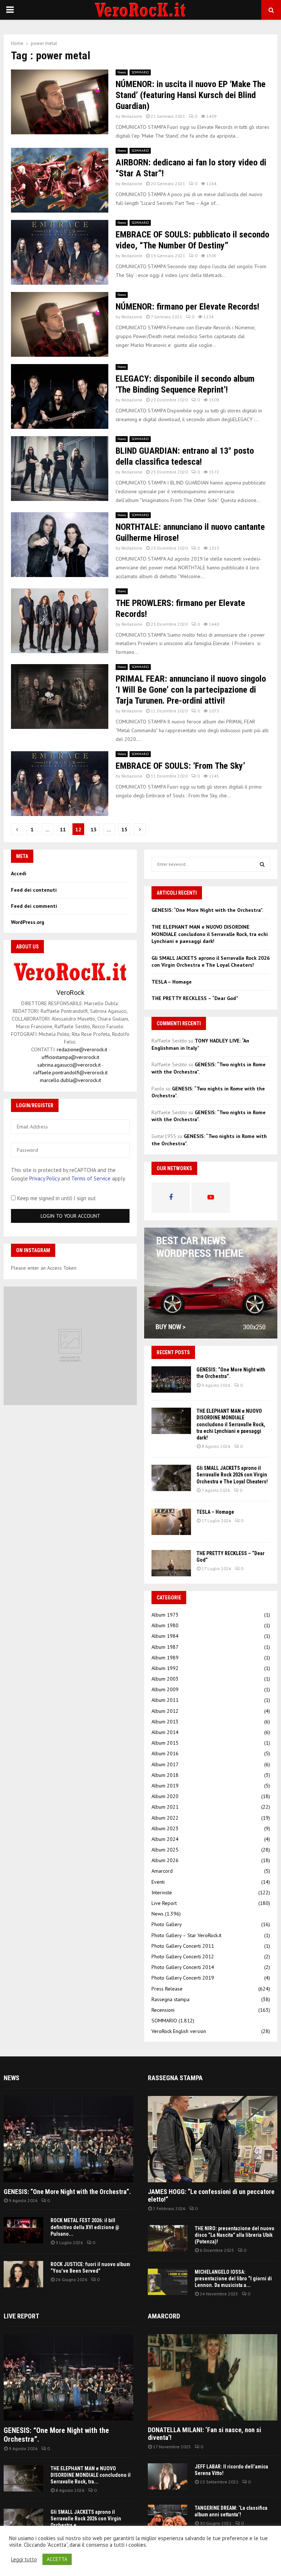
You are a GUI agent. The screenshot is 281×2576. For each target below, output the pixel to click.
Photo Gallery (167, 1924)
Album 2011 (165, 1700)
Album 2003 (165, 1679)
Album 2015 (165, 1743)
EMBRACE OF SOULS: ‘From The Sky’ (180, 766)
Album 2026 (165, 1860)
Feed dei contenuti (34, 890)
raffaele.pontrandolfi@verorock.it (70, 1072)
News (122, 72)
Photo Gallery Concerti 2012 (183, 1957)
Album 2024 (165, 1839)
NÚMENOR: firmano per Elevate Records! (188, 307)
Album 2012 (165, 1711)
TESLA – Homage (172, 982)
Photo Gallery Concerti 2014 (183, 1967)
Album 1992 (165, 1668)
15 (124, 830)
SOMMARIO (140, 72)
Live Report (164, 1903)
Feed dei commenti (34, 906)
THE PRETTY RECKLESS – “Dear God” (195, 998)
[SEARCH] (262, 864)
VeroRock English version (179, 2031)
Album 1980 (165, 1625)
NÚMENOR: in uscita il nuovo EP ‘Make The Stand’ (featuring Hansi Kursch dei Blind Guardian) (191, 95)
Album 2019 (165, 1786)
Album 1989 (165, 1658)
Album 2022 (165, 1818)
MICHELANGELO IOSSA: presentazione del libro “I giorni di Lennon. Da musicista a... (233, 2279)
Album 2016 (165, 1753)
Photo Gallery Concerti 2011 (183, 1946)
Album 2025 (165, 1850)
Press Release (167, 1989)
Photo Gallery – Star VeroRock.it (186, 1935)
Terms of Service (91, 1178)
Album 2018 (165, 1775)
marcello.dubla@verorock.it (70, 1080)
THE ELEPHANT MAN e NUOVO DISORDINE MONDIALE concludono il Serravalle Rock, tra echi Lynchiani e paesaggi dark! (210, 934)
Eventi (158, 1882)
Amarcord (162, 1871)
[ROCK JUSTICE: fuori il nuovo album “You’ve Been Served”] (23, 2274)
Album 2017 (165, 1764)
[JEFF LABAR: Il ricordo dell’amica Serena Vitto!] (168, 2476)
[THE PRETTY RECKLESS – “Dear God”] (171, 1563)
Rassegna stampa (171, 1999)
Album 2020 (165, 1796)
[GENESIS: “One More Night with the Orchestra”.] (171, 1379)
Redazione (132, 116)
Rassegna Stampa (175, 2078)
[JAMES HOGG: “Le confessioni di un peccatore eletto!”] (213, 2139)
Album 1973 (165, 1615)
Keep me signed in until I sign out (56, 1198)
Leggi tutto (24, 2560)
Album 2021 (165, 1807)
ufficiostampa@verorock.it (70, 1057)
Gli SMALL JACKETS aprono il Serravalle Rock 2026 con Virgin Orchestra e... (86, 2519)
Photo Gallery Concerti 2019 (183, 1978)
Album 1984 (165, 1636)
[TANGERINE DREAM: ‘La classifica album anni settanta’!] (168, 2518)
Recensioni (163, 2010)
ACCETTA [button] (57, 2559)
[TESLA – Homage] (171, 1522)
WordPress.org (28, 922)
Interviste (162, 1892)
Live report (21, 2316)
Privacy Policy (44, 1178)
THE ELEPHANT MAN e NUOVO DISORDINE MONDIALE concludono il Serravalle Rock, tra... (91, 2475)
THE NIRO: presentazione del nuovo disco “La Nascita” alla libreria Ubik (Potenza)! (235, 2235)
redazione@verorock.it (82, 1049)
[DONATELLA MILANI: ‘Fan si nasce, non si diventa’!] (213, 2377)
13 (94, 830)
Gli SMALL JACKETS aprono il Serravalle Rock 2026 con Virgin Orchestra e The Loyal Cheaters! (211, 962)
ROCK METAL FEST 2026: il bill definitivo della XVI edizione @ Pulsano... (85, 2227)
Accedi (19, 873)
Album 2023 (165, 1828)
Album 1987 (165, 1647)
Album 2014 (165, 1732)
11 (63, 830)
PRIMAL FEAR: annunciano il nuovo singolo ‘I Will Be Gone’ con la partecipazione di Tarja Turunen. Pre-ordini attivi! (191, 690)
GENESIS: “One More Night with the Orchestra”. (207, 910)
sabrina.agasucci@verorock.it (69, 1065)
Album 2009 (165, 1689)
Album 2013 (165, 1722)
